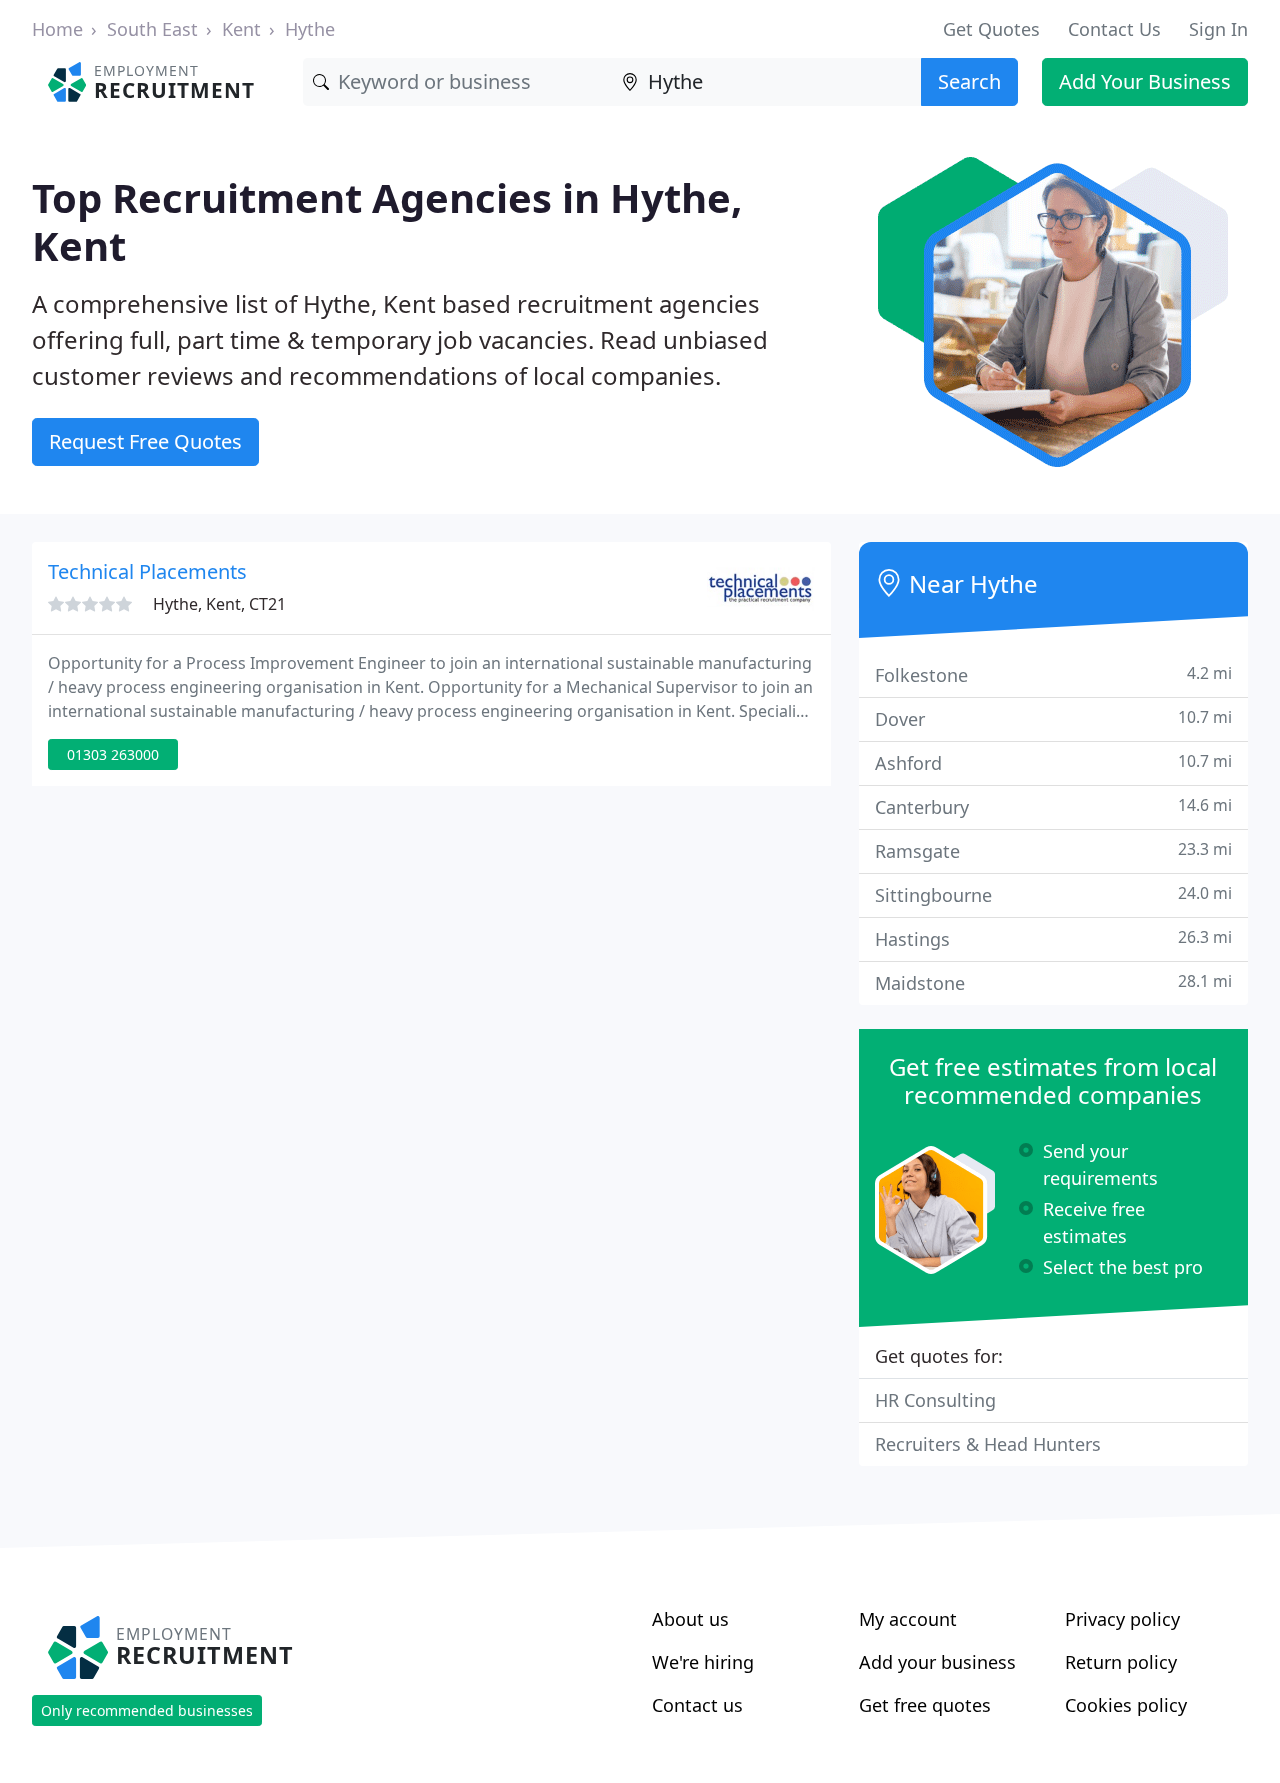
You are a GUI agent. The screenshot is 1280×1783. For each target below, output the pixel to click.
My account (908, 1619)
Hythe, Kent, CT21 (219, 604)
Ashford (1053, 762)
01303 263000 (113, 754)
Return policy (1121, 1662)
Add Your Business (1145, 81)
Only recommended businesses (147, 1710)
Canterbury (1053, 806)
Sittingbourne (1053, 894)
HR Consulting (935, 1400)
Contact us (697, 1705)
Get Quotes (991, 29)
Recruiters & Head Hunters (988, 1444)
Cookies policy (1126, 1705)
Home (57, 29)
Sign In (1218, 29)
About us (690, 1619)
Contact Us (1114, 29)
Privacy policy (1122, 1619)
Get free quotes (925, 1705)
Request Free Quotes (145, 441)
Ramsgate (1053, 850)
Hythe (310, 29)
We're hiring (703, 1662)
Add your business (937, 1662)
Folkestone (1053, 674)
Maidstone (1053, 982)
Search (969, 81)
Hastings (1053, 938)
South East (152, 29)
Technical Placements (147, 571)
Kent (241, 29)
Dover (1053, 718)
